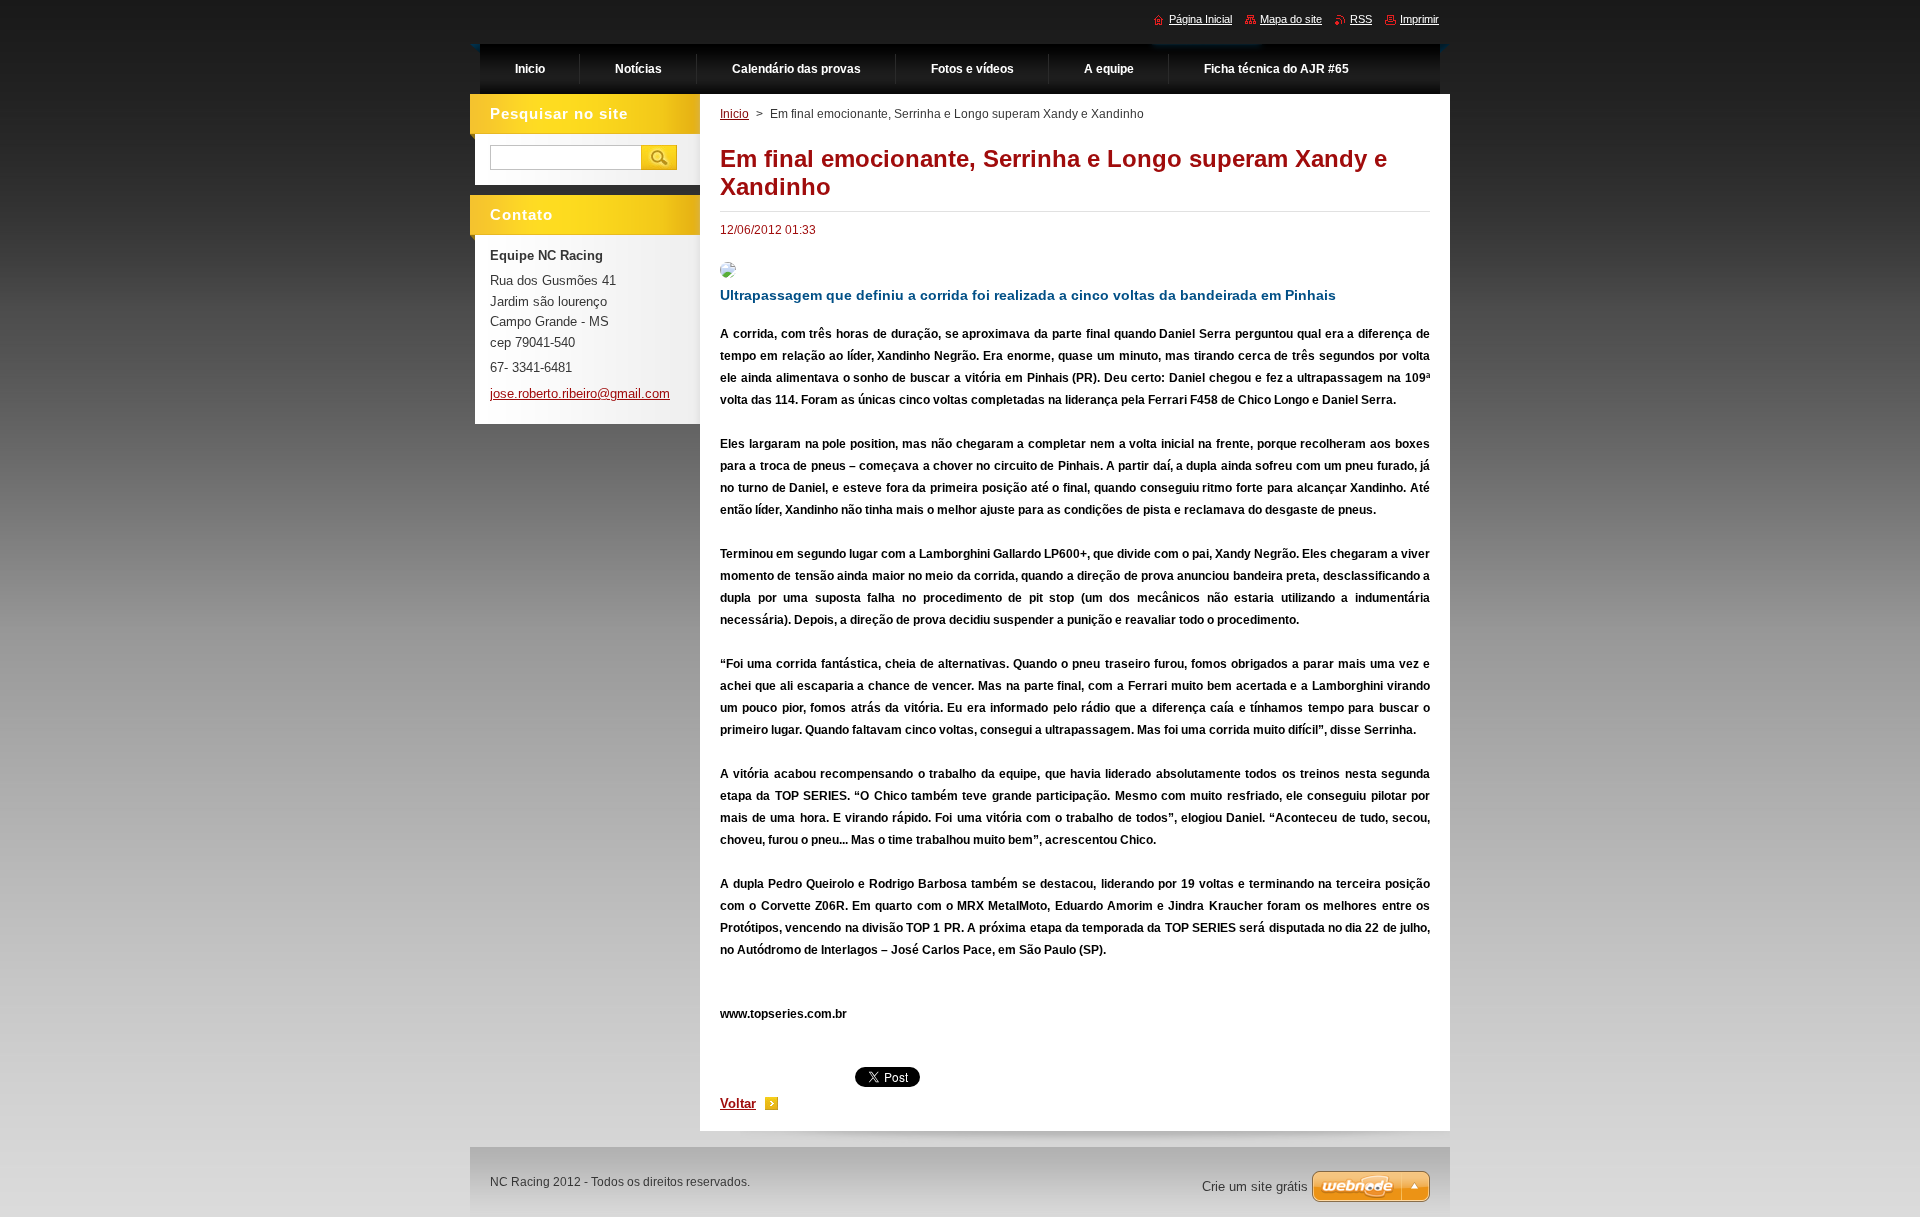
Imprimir (1419, 19)
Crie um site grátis (1255, 1186)
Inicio (734, 114)
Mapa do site (1291, 19)
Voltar (738, 1103)
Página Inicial (1200, 19)
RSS (1361, 19)
